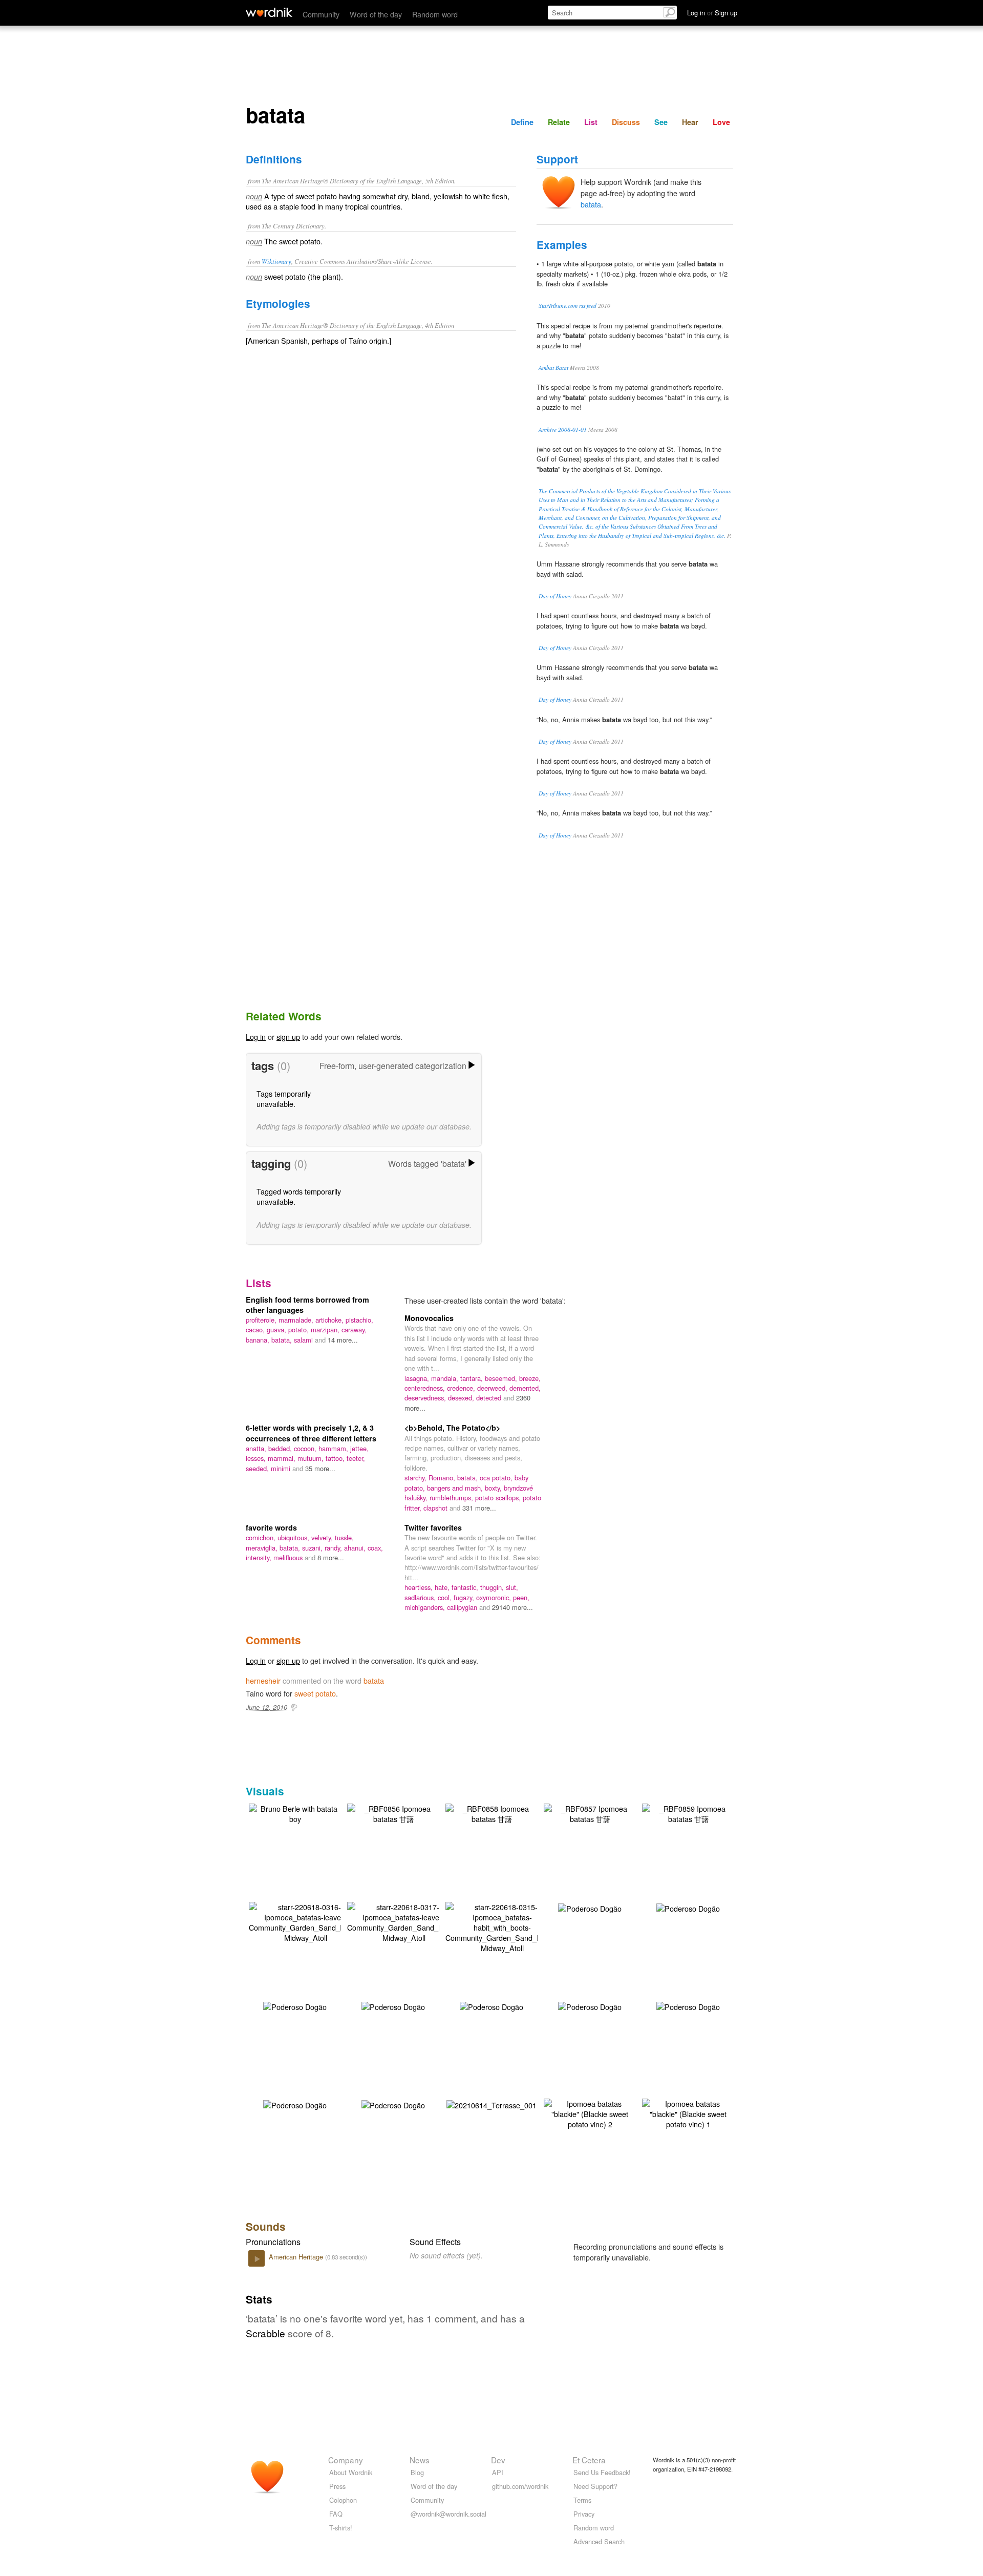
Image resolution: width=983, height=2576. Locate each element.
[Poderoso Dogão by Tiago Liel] (590, 1907)
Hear (690, 122)
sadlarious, (421, 1597)
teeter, (356, 1458)
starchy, (416, 1478)
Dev (498, 2460)
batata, (283, 1340)
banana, (259, 1340)
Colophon (343, 2500)
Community (321, 14)
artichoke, (330, 1320)
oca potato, (497, 1478)
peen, (521, 1597)
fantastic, (466, 1587)
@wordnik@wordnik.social (448, 2514)
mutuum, (312, 1458)
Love (721, 122)
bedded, (281, 1448)
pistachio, (359, 1320)
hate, (443, 1587)
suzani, (313, 1548)
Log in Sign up (712, 13)
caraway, (354, 1329)
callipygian (463, 1607)
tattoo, (336, 1458)
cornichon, (262, 1537)
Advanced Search (599, 2541)
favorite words (271, 1527)
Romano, (443, 1478)
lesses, (257, 1458)
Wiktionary (276, 261)
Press (337, 2486)
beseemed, (502, 1378)
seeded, (258, 1468)
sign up (288, 1036)
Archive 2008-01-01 (563, 430)
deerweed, (493, 1388)
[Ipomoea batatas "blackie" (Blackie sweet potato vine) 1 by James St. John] (688, 2113)
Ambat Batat (553, 368)
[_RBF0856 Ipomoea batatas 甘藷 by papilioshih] (393, 1813)
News (420, 2460)
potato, (300, 1329)
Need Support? (595, 2486)
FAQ (336, 2514)
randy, (334, 1548)
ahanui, (356, 1548)
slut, (512, 1587)
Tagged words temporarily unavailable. (299, 1196)
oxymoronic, (495, 1597)
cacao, (256, 1329)
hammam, (334, 1448)
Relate (559, 122)
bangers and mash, (456, 1488)
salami (304, 1340)
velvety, (323, 1537)
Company (346, 2460)
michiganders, (426, 1607)
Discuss (626, 122)
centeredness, (426, 1388)
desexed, (462, 1398)
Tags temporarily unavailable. (284, 1098)
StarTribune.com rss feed (568, 306)
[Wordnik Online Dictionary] (269, 12)
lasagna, (418, 1378)
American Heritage (297, 2257)
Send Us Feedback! (602, 2472)
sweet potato (315, 1693)
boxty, (494, 1488)
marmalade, (297, 1320)
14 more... (343, 1340)
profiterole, (262, 1320)
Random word (435, 14)
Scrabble (265, 2333)
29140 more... (512, 1607)
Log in (256, 1036)
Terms (582, 2500)
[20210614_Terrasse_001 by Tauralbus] (491, 2104)
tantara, (473, 1378)
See (661, 122)
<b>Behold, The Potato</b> (452, 1428)
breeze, (530, 1378)
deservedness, (426, 1398)
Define (522, 122)
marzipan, (326, 1329)
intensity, (260, 1557)
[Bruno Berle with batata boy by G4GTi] (295, 1813)
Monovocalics (429, 1318)
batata (591, 204)
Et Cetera (589, 2460)
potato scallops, (499, 1498)
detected (490, 1398)
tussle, (344, 1537)
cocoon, (306, 1448)
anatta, (257, 1448)
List (591, 122)
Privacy (584, 2514)
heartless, (420, 1587)
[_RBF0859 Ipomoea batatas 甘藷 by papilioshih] (688, 1813)
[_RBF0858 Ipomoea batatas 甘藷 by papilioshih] (491, 1813)
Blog (417, 2472)
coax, (375, 1548)
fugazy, (465, 1597)
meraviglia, (263, 1548)
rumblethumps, (452, 1498)
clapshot (436, 1508)
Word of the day (376, 14)
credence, (462, 1388)
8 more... (331, 1557)
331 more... (479, 1508)
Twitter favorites (433, 1527)
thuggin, (493, 1587)
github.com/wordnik (520, 2486)
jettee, (359, 1448)
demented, (525, 1388)
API (498, 2472)
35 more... (320, 1468)
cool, (446, 1597)
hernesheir (263, 1680)
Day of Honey (555, 596)
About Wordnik (351, 2472)
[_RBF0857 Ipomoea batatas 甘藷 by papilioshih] (590, 1813)
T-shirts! (341, 2528)
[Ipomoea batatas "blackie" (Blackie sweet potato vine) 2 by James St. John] (590, 2113)
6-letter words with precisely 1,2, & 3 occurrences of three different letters (311, 1433)
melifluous (289, 1557)
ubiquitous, (294, 1537)
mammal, (283, 1458)
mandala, (446, 1378)
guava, (277, 1329)
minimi (282, 1468)
